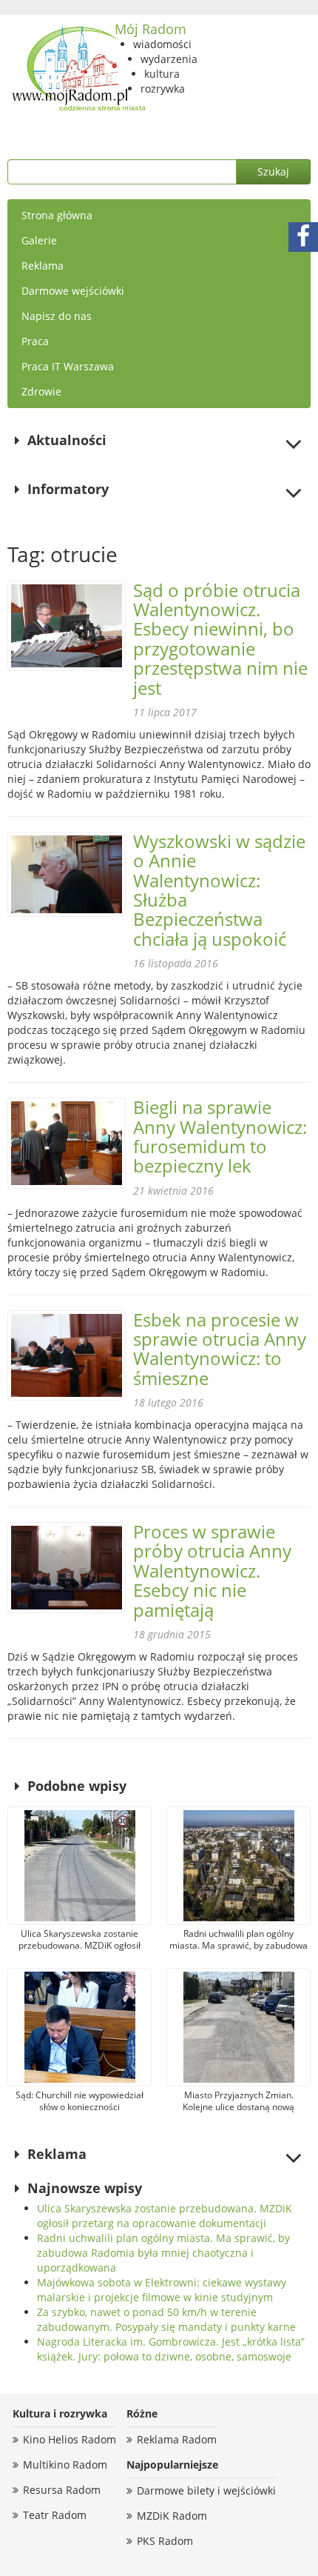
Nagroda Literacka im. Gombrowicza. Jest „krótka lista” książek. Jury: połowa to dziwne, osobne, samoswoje (171, 2349)
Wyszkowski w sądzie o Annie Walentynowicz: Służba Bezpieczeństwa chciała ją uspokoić (219, 890)
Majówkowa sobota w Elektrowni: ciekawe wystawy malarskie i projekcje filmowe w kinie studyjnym (162, 2290)
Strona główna (57, 215)
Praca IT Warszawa (68, 366)
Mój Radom (150, 29)
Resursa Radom (62, 2490)
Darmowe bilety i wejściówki (206, 2490)
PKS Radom (165, 2541)
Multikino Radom (65, 2465)
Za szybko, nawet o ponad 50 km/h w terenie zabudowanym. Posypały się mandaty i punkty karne (166, 2319)
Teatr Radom (55, 2515)
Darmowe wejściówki (73, 291)
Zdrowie (41, 391)
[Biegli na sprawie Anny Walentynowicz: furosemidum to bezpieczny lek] (67, 1143)
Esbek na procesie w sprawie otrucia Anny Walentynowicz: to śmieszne (220, 1349)
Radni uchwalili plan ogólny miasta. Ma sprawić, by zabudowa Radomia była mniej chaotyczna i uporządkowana (163, 2253)
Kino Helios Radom (70, 2439)
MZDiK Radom (172, 2516)
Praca (35, 341)
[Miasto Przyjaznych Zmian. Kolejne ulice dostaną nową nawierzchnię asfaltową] (238, 2027)
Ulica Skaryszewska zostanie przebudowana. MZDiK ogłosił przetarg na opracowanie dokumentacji (165, 2216)
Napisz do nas (57, 316)
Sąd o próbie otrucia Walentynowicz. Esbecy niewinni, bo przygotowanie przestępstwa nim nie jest (220, 639)
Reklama (43, 266)
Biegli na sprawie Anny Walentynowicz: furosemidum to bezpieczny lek (220, 1136)
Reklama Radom (177, 2439)
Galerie (39, 240)
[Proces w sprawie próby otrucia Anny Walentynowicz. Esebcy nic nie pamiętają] (67, 1568)
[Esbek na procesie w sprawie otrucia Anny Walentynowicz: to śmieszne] (67, 1356)
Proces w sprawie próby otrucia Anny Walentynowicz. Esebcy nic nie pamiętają (212, 1571)
